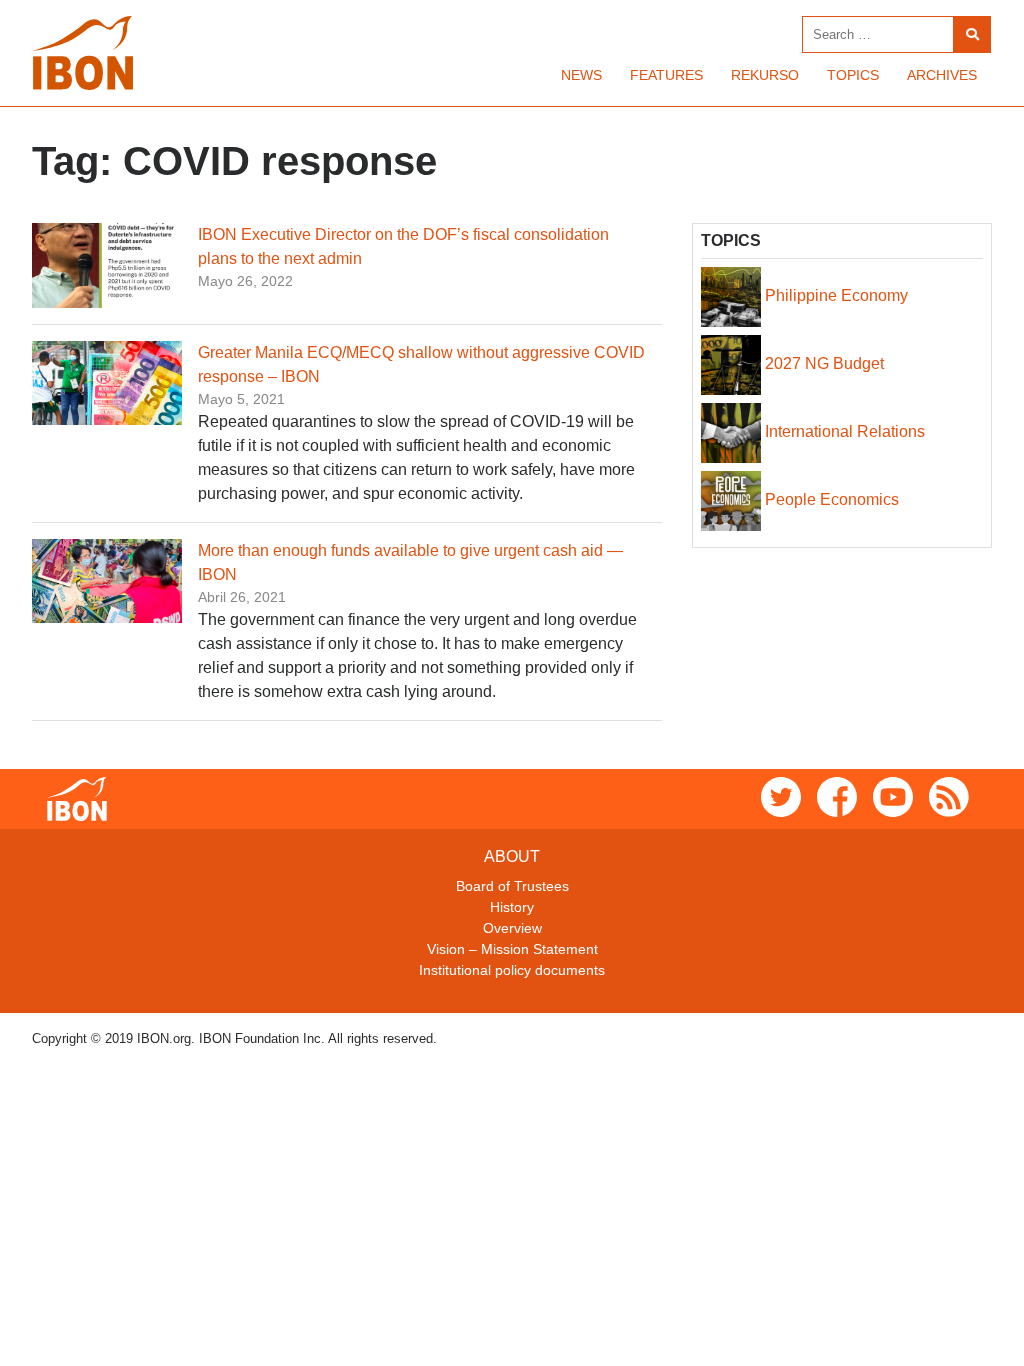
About (512, 856)
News (581, 75)
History (512, 907)
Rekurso (765, 75)
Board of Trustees (512, 886)
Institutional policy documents (512, 970)
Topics (853, 75)
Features (666, 75)
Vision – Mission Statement (512, 949)
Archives (942, 75)
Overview (512, 928)
